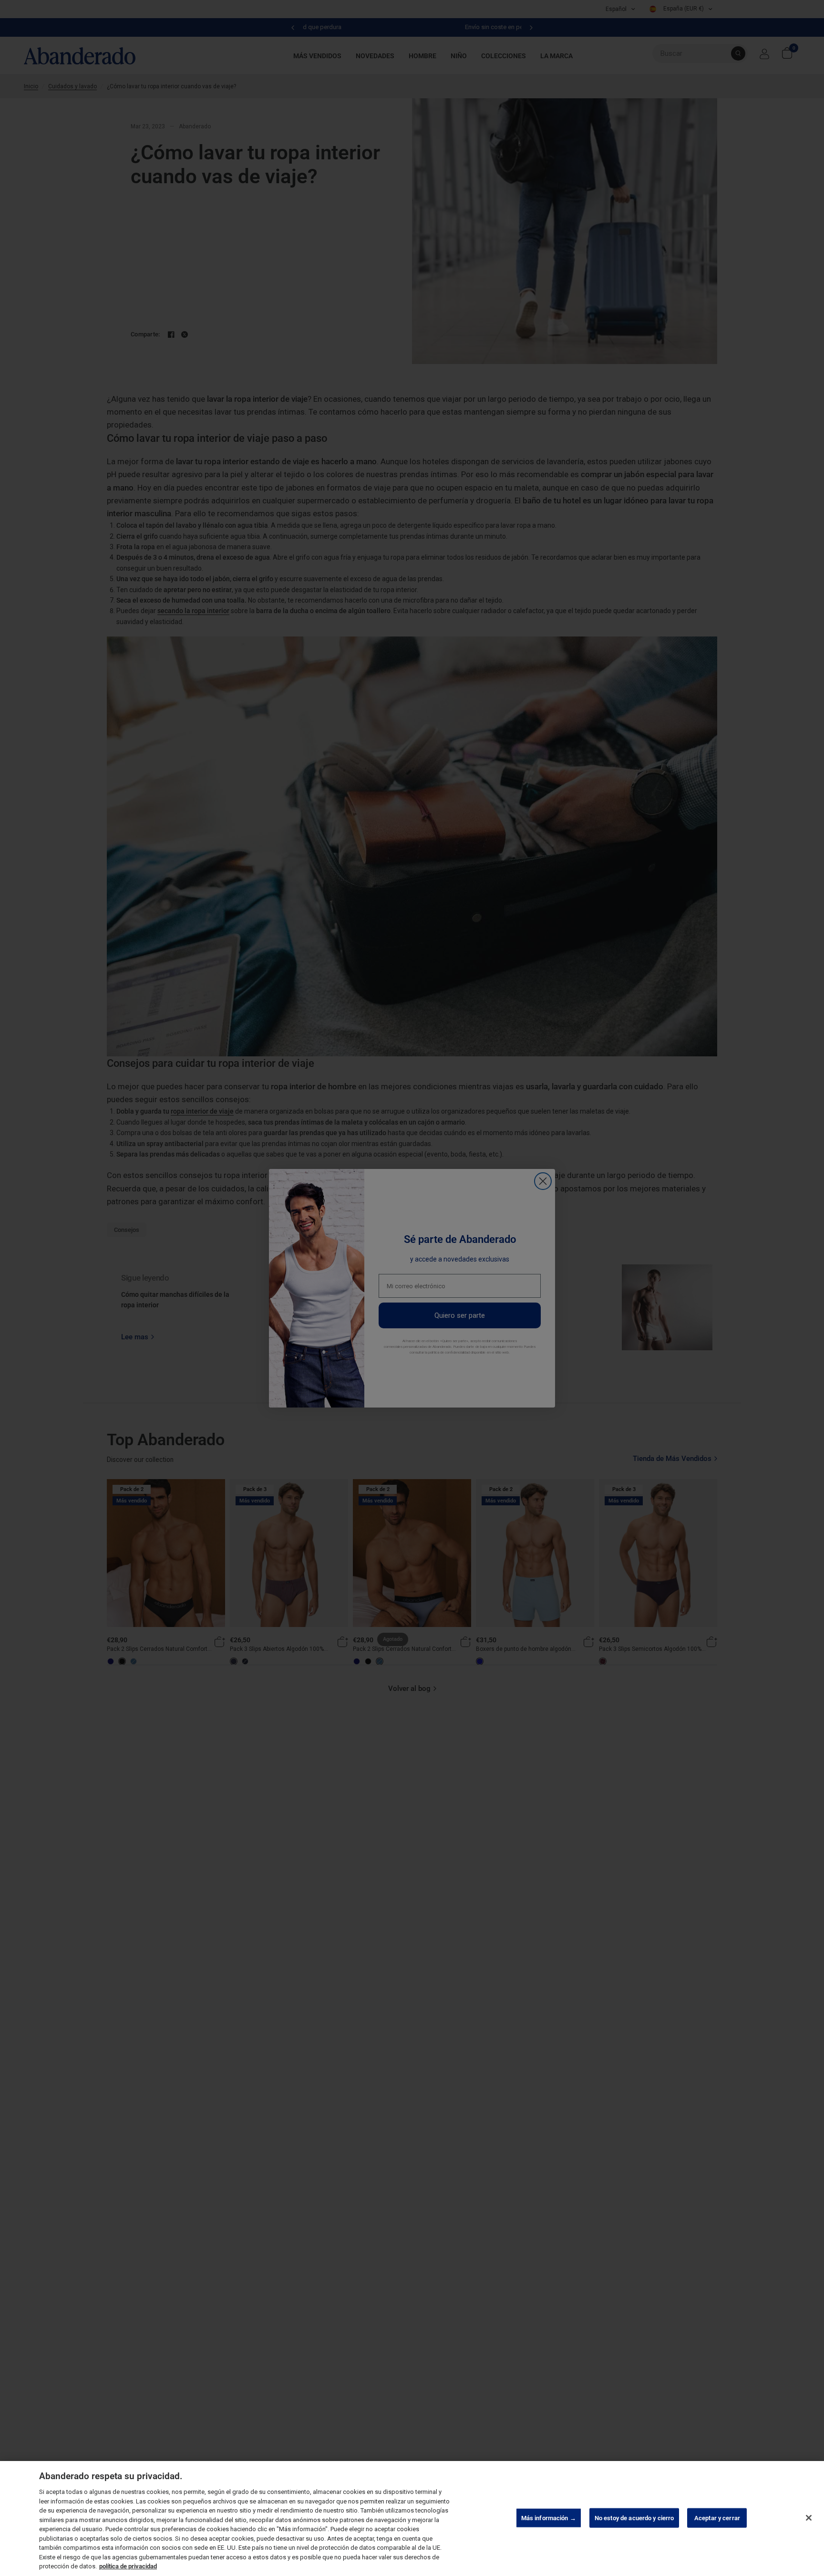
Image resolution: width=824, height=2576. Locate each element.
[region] (412, 2519)
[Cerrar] (809, 2518)
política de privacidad (128, 2566)
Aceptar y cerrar (717, 2518)
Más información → (549, 2518)
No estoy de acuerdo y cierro (634, 2518)
